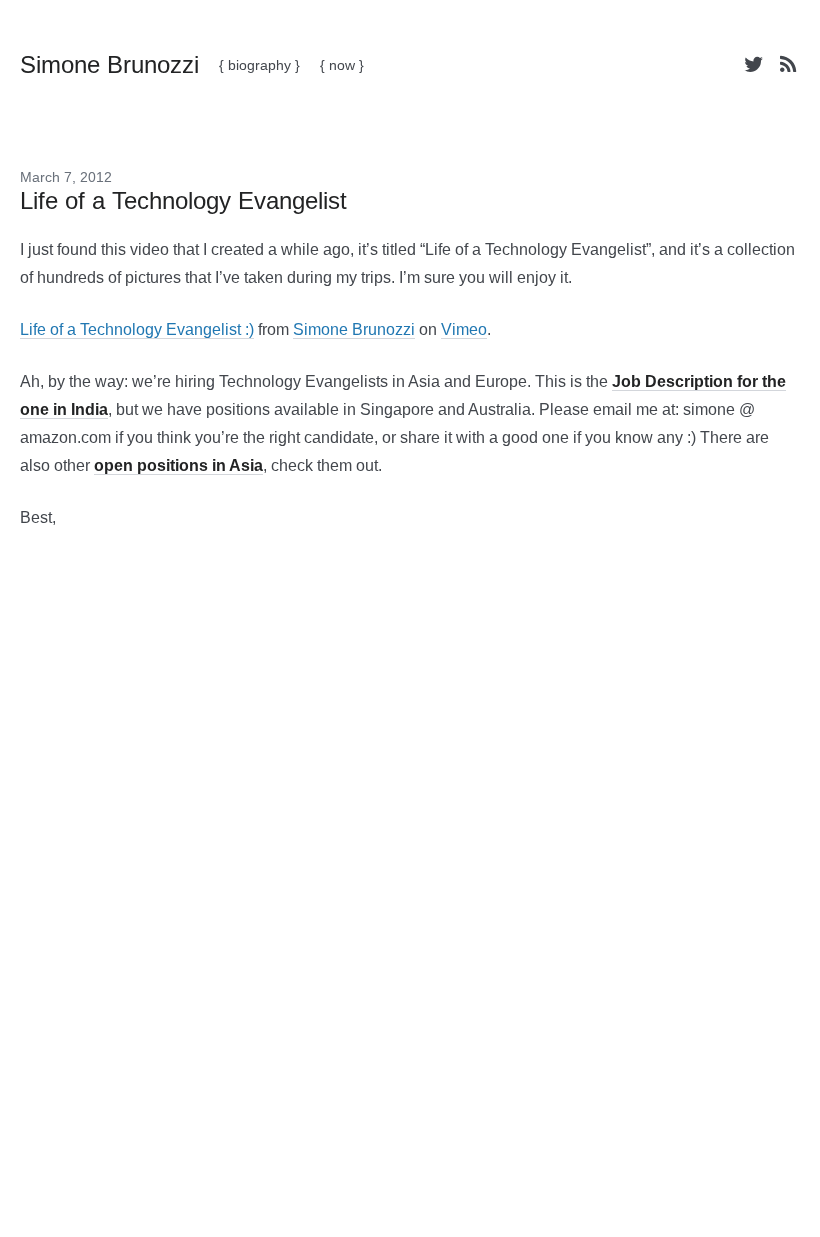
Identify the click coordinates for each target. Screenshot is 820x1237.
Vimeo (464, 329)
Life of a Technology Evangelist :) (137, 329)
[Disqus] (410, 862)
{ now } (342, 65)
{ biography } (259, 65)
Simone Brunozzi (354, 329)
